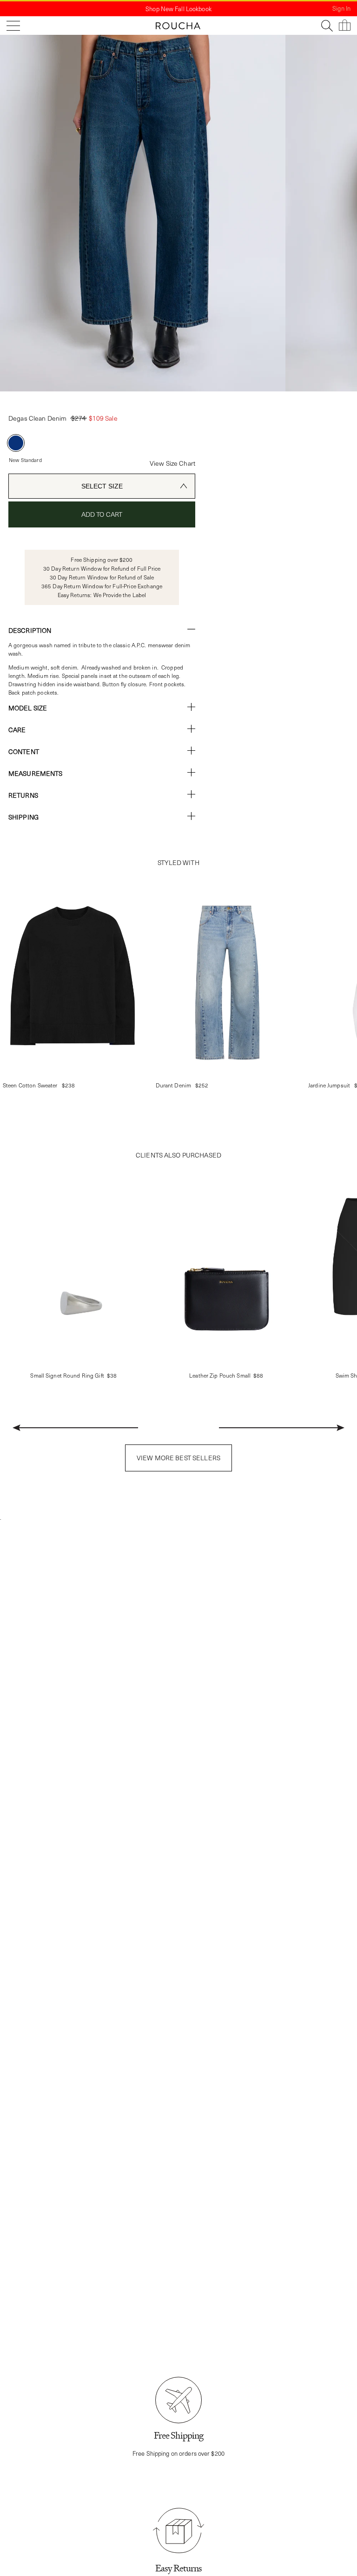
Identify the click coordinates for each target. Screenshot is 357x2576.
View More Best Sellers (178, 1458)
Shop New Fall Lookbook (178, 9)
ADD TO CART (102, 514)
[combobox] (102, 486)
